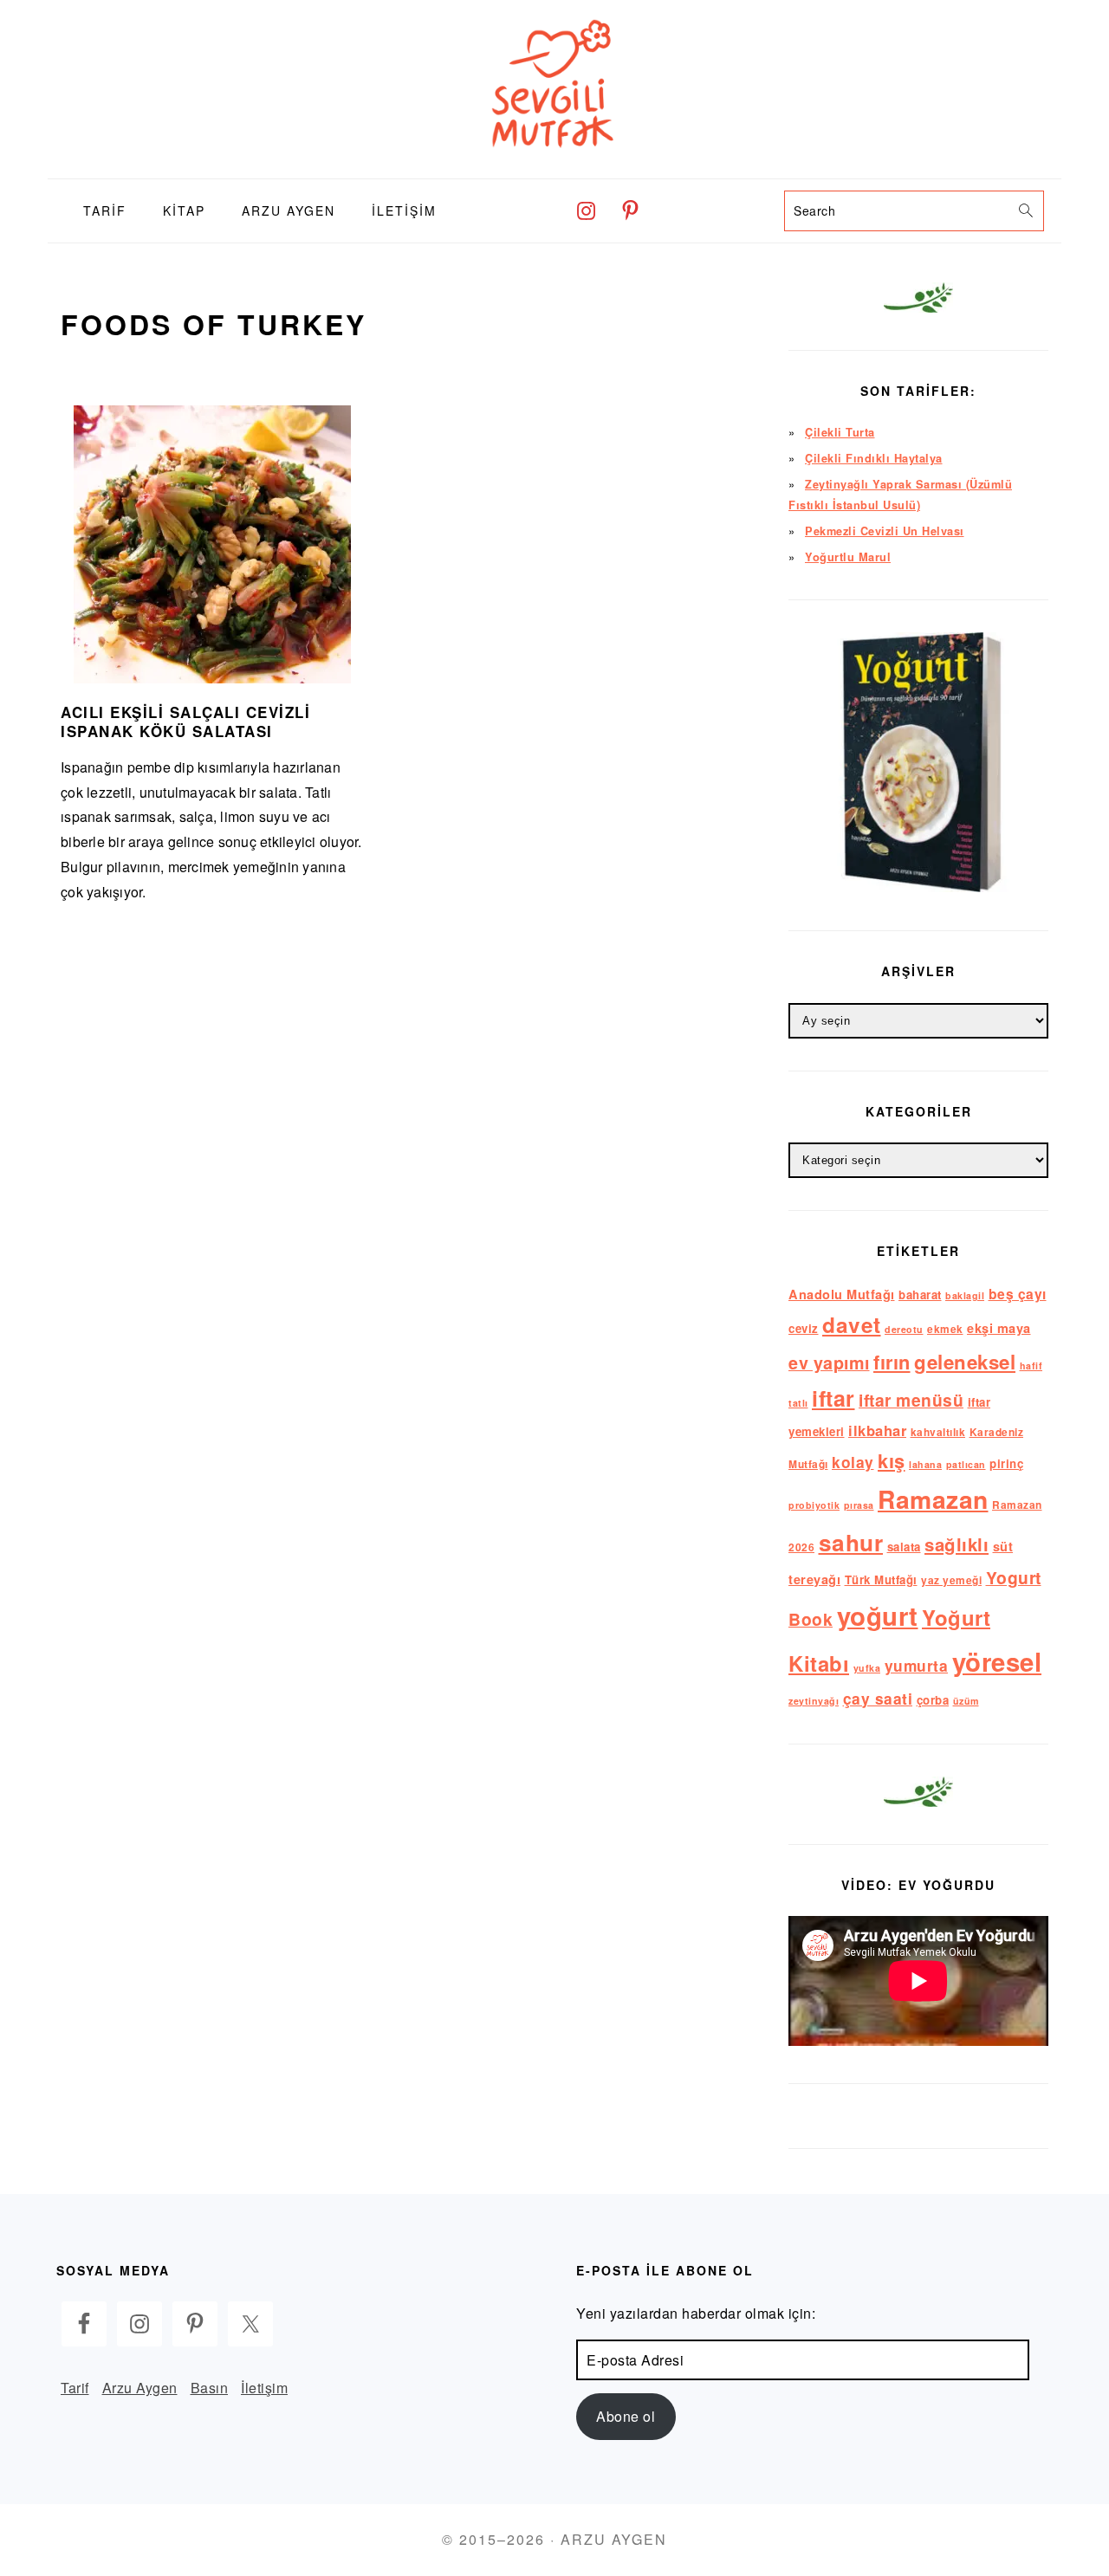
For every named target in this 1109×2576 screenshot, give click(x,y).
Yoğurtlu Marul (848, 557)
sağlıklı (957, 1544)
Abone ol (626, 2416)
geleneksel (965, 1362)
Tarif (75, 2388)
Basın (210, 2388)
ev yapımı (829, 1362)
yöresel (997, 1661)
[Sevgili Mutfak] (554, 165)
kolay (853, 1462)
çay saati (878, 1698)
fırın (892, 1362)
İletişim (264, 2388)
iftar (833, 1398)
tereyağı (814, 1579)
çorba (933, 1700)
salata (904, 1547)
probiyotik (814, 1505)
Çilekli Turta (840, 432)
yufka (867, 1668)
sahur (851, 1542)
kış (892, 1460)
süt (1003, 1546)
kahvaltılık (938, 1432)
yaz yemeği (951, 1580)
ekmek (945, 1329)
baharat (920, 1294)
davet (852, 1324)
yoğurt (878, 1615)
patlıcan (966, 1464)
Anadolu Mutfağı (842, 1294)
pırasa (859, 1505)
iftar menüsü (911, 1400)
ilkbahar (877, 1430)
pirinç (1006, 1463)
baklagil (965, 1295)
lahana (925, 1464)
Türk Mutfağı (881, 1579)
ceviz (804, 1328)
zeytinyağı (814, 1701)
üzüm (966, 1701)
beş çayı (1018, 1294)
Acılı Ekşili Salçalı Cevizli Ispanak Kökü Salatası (185, 722)
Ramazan (933, 1499)
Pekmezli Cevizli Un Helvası (885, 531)
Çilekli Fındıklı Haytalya (874, 458)
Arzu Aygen (140, 2388)
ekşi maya (999, 1328)
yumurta (917, 1665)
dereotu (904, 1329)
